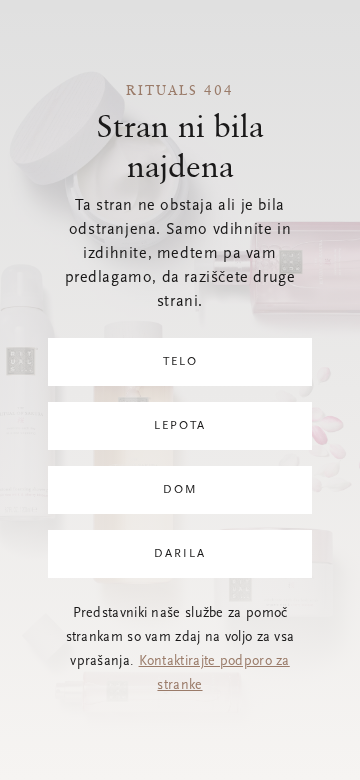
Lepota (180, 426)
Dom (180, 490)
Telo (180, 362)
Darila (180, 554)
